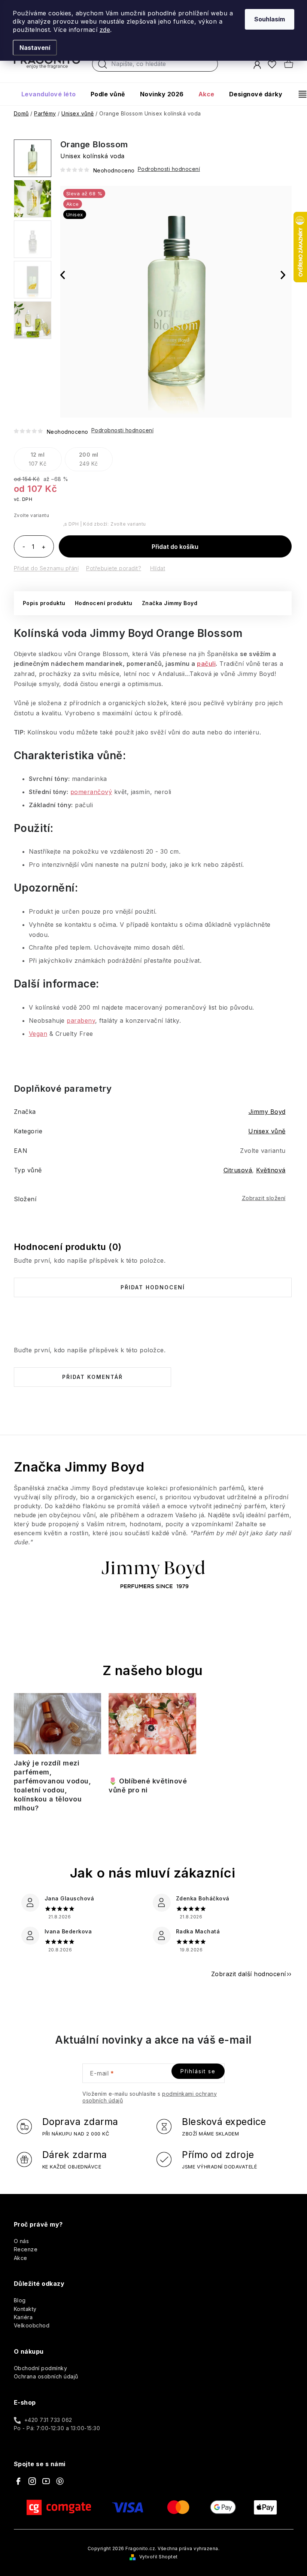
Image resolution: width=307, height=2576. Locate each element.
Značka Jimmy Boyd (170, 603)
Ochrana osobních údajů (46, 2376)
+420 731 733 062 (48, 2420)
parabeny (81, 1021)
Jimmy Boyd (267, 1112)
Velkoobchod (32, 2325)
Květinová (271, 1170)
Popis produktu (44, 603)
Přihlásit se (198, 2071)
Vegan (38, 1034)
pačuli (206, 664)
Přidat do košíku (175, 547)
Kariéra (23, 2317)
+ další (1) (33, 320)
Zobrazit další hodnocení (249, 1974)
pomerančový (91, 792)
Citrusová (238, 1170)
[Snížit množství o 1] (24, 547)
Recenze (26, 2249)
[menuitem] (49, 94)
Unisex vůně (267, 1131)
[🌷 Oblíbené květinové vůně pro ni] (152, 1732)
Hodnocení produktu (104, 603)
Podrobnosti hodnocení (123, 430)
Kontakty (25, 2309)
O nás (22, 2241)
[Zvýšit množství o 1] (44, 547)
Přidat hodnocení (153, 1287)
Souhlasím (270, 19)
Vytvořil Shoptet (159, 2557)
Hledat (103, 66)
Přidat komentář (92, 1377)
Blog (20, 2300)
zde (105, 30)
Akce (21, 2258)
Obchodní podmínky (41, 2368)
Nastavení (35, 48)
